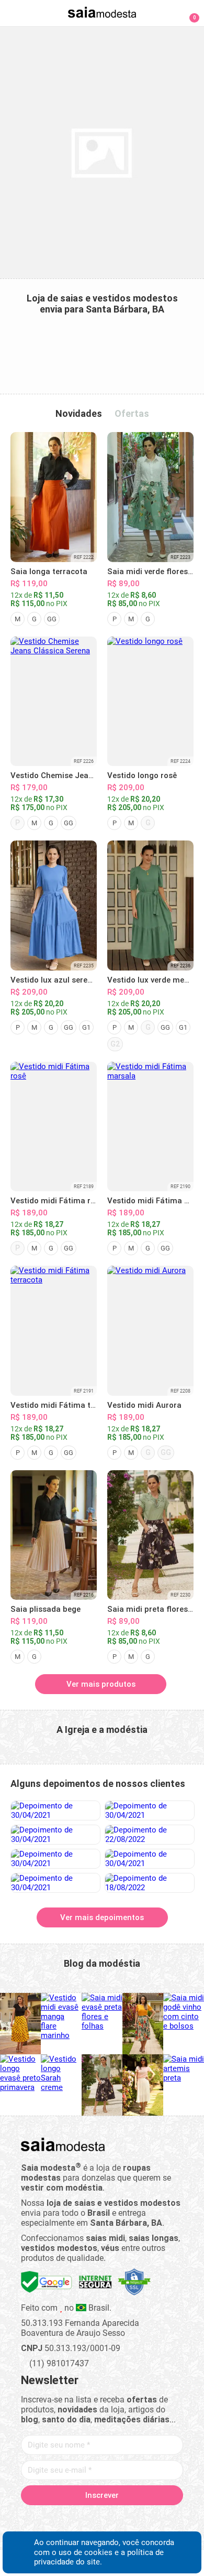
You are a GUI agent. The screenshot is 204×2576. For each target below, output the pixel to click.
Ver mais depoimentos (102, 1917)
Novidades (79, 413)
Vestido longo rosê (142, 775)
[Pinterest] (102, 2519)
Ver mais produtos (101, 1684)
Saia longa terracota (49, 572)
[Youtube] (121, 2519)
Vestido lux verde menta (152, 980)
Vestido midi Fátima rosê (57, 1201)
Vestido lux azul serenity (56, 980)
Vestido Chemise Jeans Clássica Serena (85, 775)
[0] (188, 13)
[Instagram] (84, 2519)
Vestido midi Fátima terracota (66, 1405)
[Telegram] (157, 2519)
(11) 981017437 (58, 2363)
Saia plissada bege (46, 1609)
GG (52, 619)
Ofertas (132, 413)
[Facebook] (47, 2519)
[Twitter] (66, 2519)
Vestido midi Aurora (144, 1405)
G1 (86, 1027)
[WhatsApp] (139, 2519)
